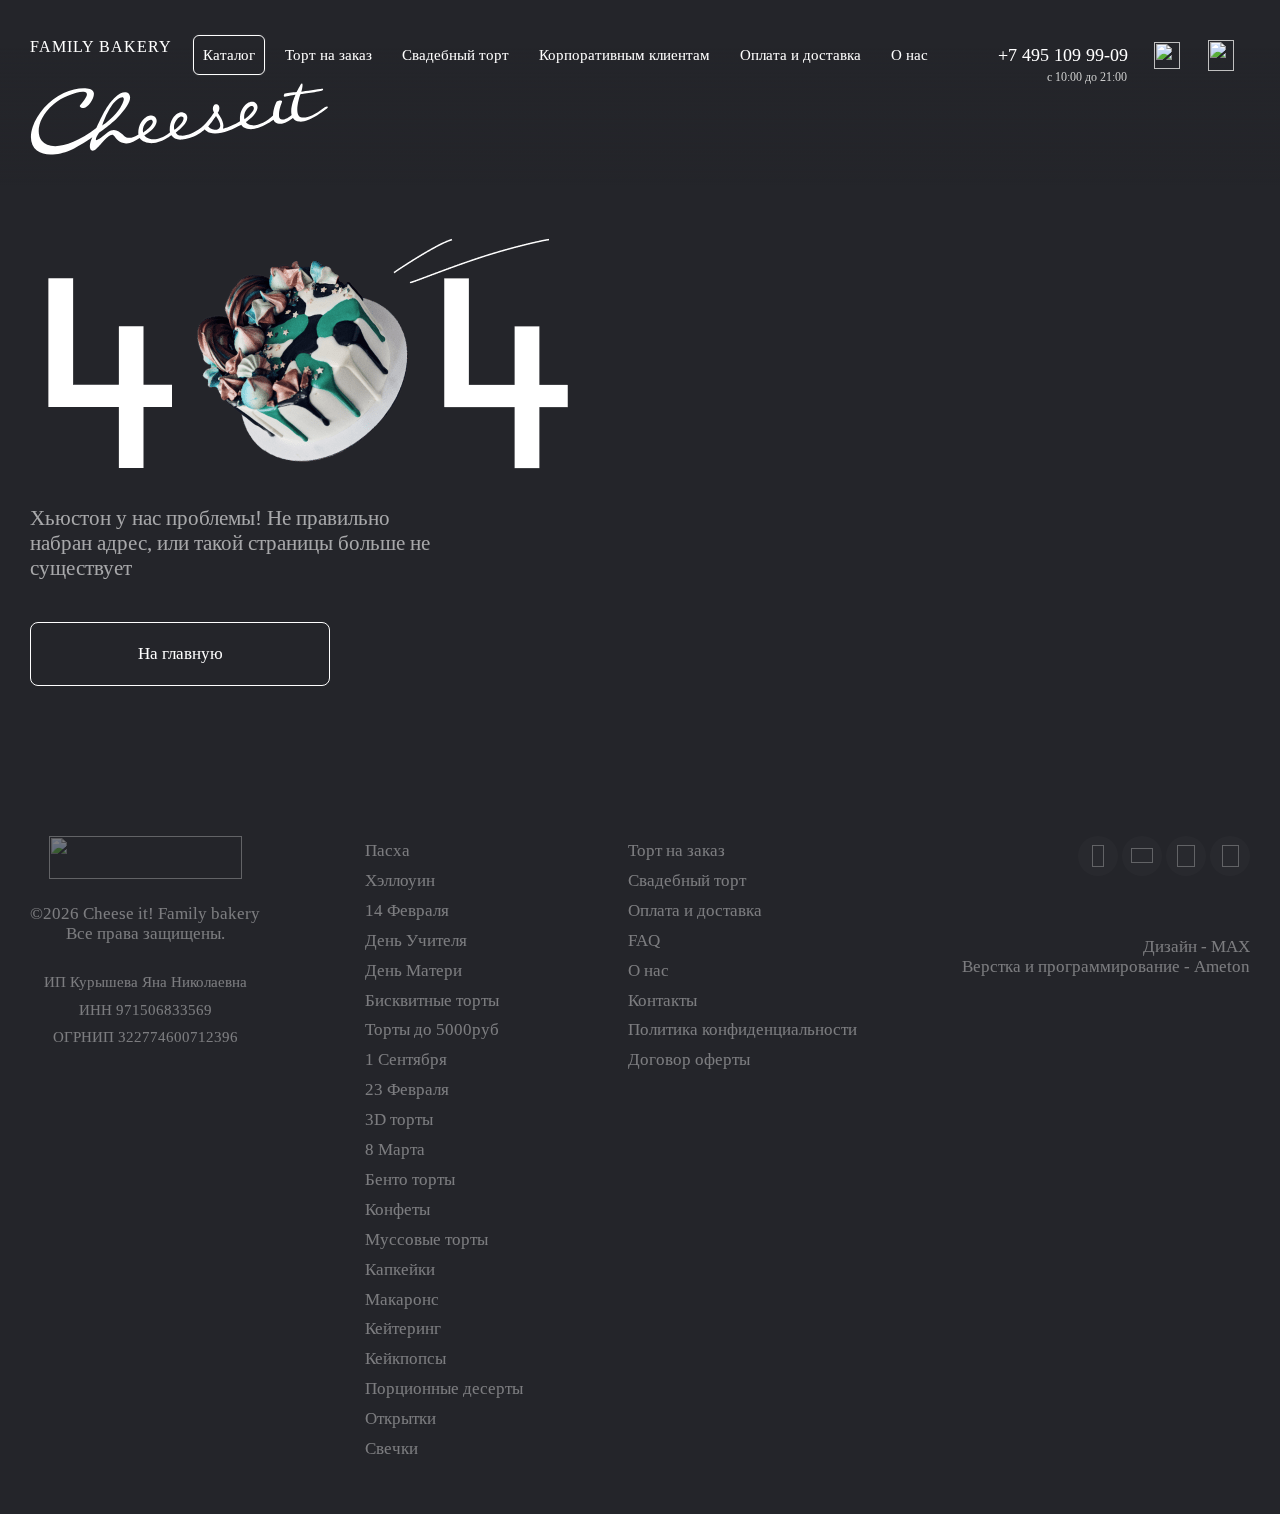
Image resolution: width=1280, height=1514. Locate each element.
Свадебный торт (687, 880)
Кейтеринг (403, 1328)
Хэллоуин (400, 880)
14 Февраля (407, 910)
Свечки (391, 1448)
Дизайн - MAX (1196, 946)
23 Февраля (407, 1089)
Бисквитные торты (432, 1000)
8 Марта (395, 1149)
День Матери (413, 970)
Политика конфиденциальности (742, 1029)
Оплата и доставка (695, 910)
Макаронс (402, 1299)
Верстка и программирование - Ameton (1106, 966)
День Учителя (416, 940)
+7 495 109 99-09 (1063, 55)
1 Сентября (406, 1059)
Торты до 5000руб (432, 1029)
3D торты (399, 1119)
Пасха (387, 850)
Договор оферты (689, 1059)
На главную (180, 653)
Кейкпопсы (405, 1358)
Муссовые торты (426, 1239)
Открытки (400, 1418)
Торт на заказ (676, 850)
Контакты (662, 1000)
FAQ (644, 940)
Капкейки (400, 1269)
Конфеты (397, 1209)
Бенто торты (410, 1179)
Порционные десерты (444, 1388)
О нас (648, 970)
